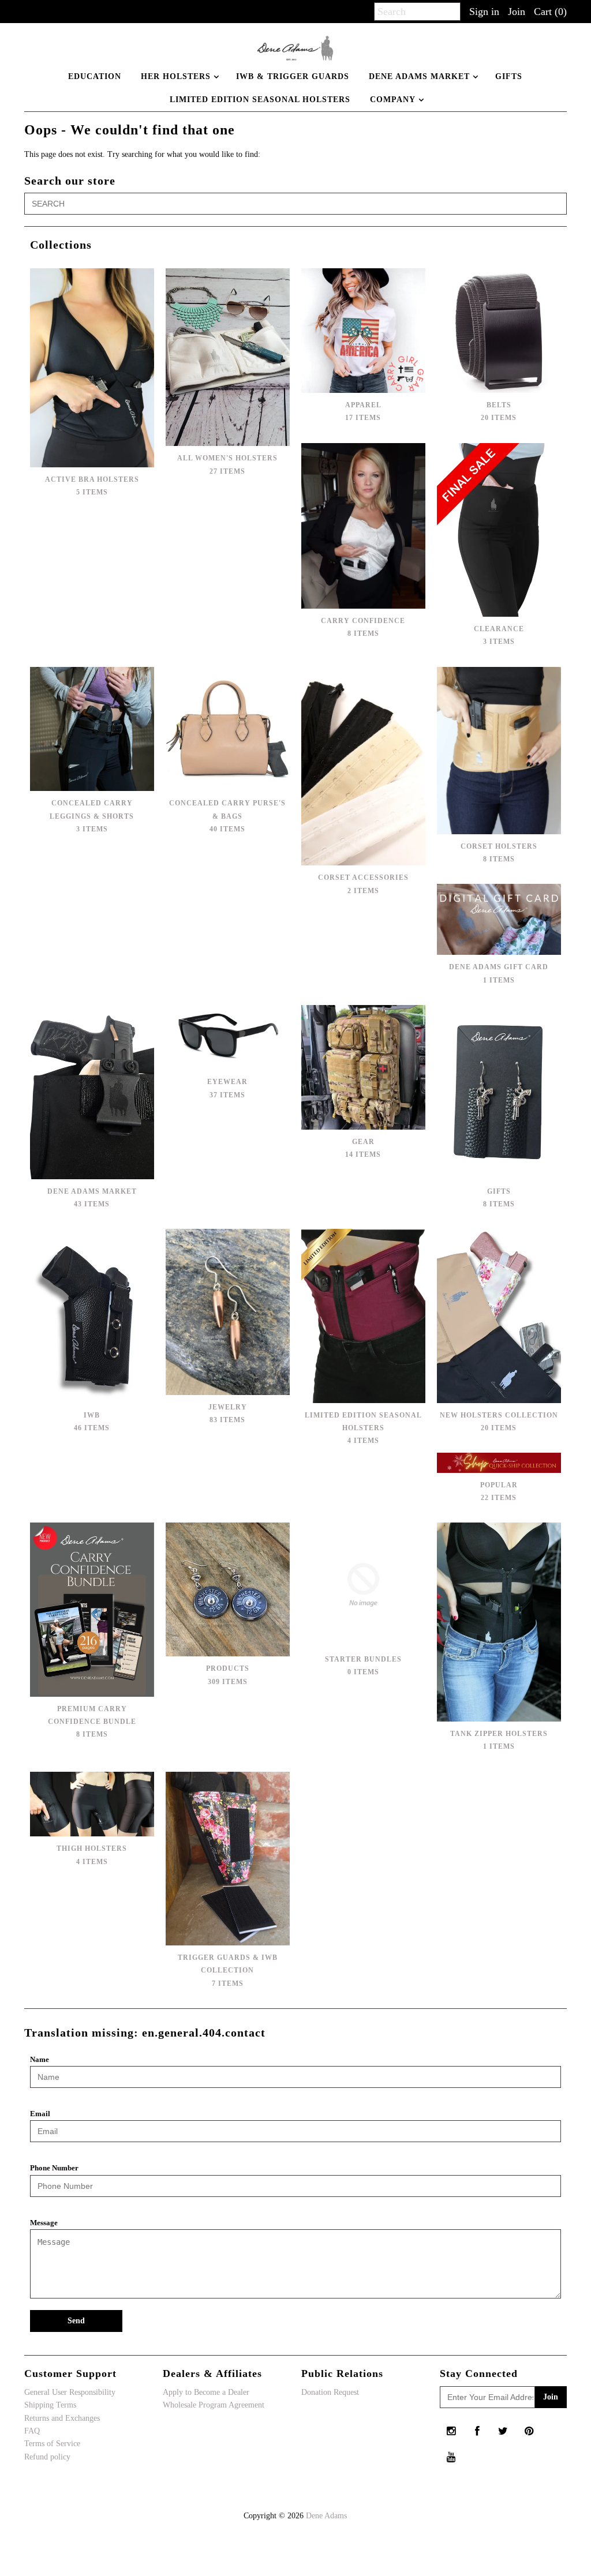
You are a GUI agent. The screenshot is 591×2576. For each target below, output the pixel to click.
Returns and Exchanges (62, 2418)
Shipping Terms (50, 2405)
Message (44, 2223)
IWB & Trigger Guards (293, 76)
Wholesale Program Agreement (214, 2405)
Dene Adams (326, 2516)
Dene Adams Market (419, 76)
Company (393, 100)
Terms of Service (52, 2444)
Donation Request (330, 2392)
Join (517, 12)
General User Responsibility (70, 2392)
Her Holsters (176, 76)
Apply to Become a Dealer (206, 2392)
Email (40, 2114)
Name (40, 2059)
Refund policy (47, 2457)
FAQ (32, 2431)
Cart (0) (550, 12)
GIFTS (509, 76)
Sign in (484, 12)
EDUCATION (95, 76)
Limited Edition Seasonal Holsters (260, 100)
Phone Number (54, 2168)
